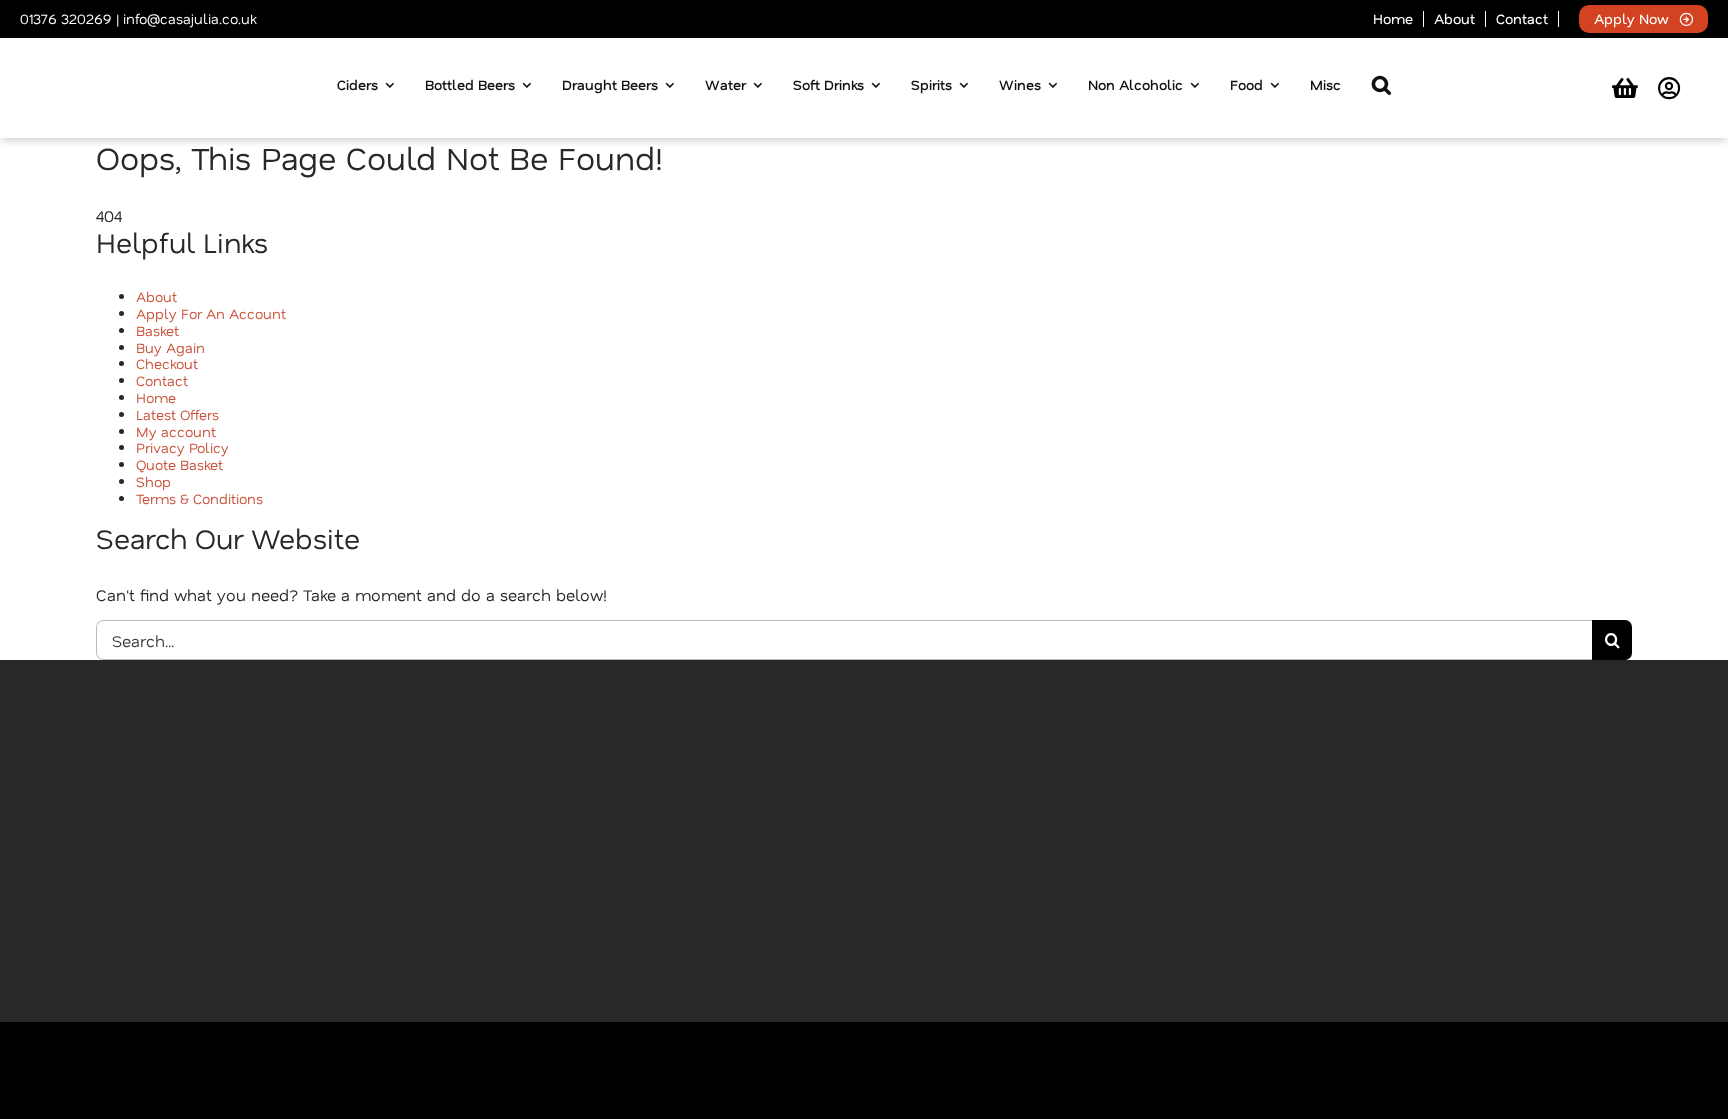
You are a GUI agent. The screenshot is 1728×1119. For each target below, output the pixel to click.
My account (176, 431)
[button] (1381, 88)
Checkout (167, 363)
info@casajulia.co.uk (189, 18)
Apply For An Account (211, 313)
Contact (162, 380)
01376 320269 (66, 18)
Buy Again (170, 347)
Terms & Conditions (199, 498)
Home (156, 397)
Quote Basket (179, 464)
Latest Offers (177, 414)
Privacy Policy (182, 447)
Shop (153, 481)
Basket (157, 330)
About (156, 296)
